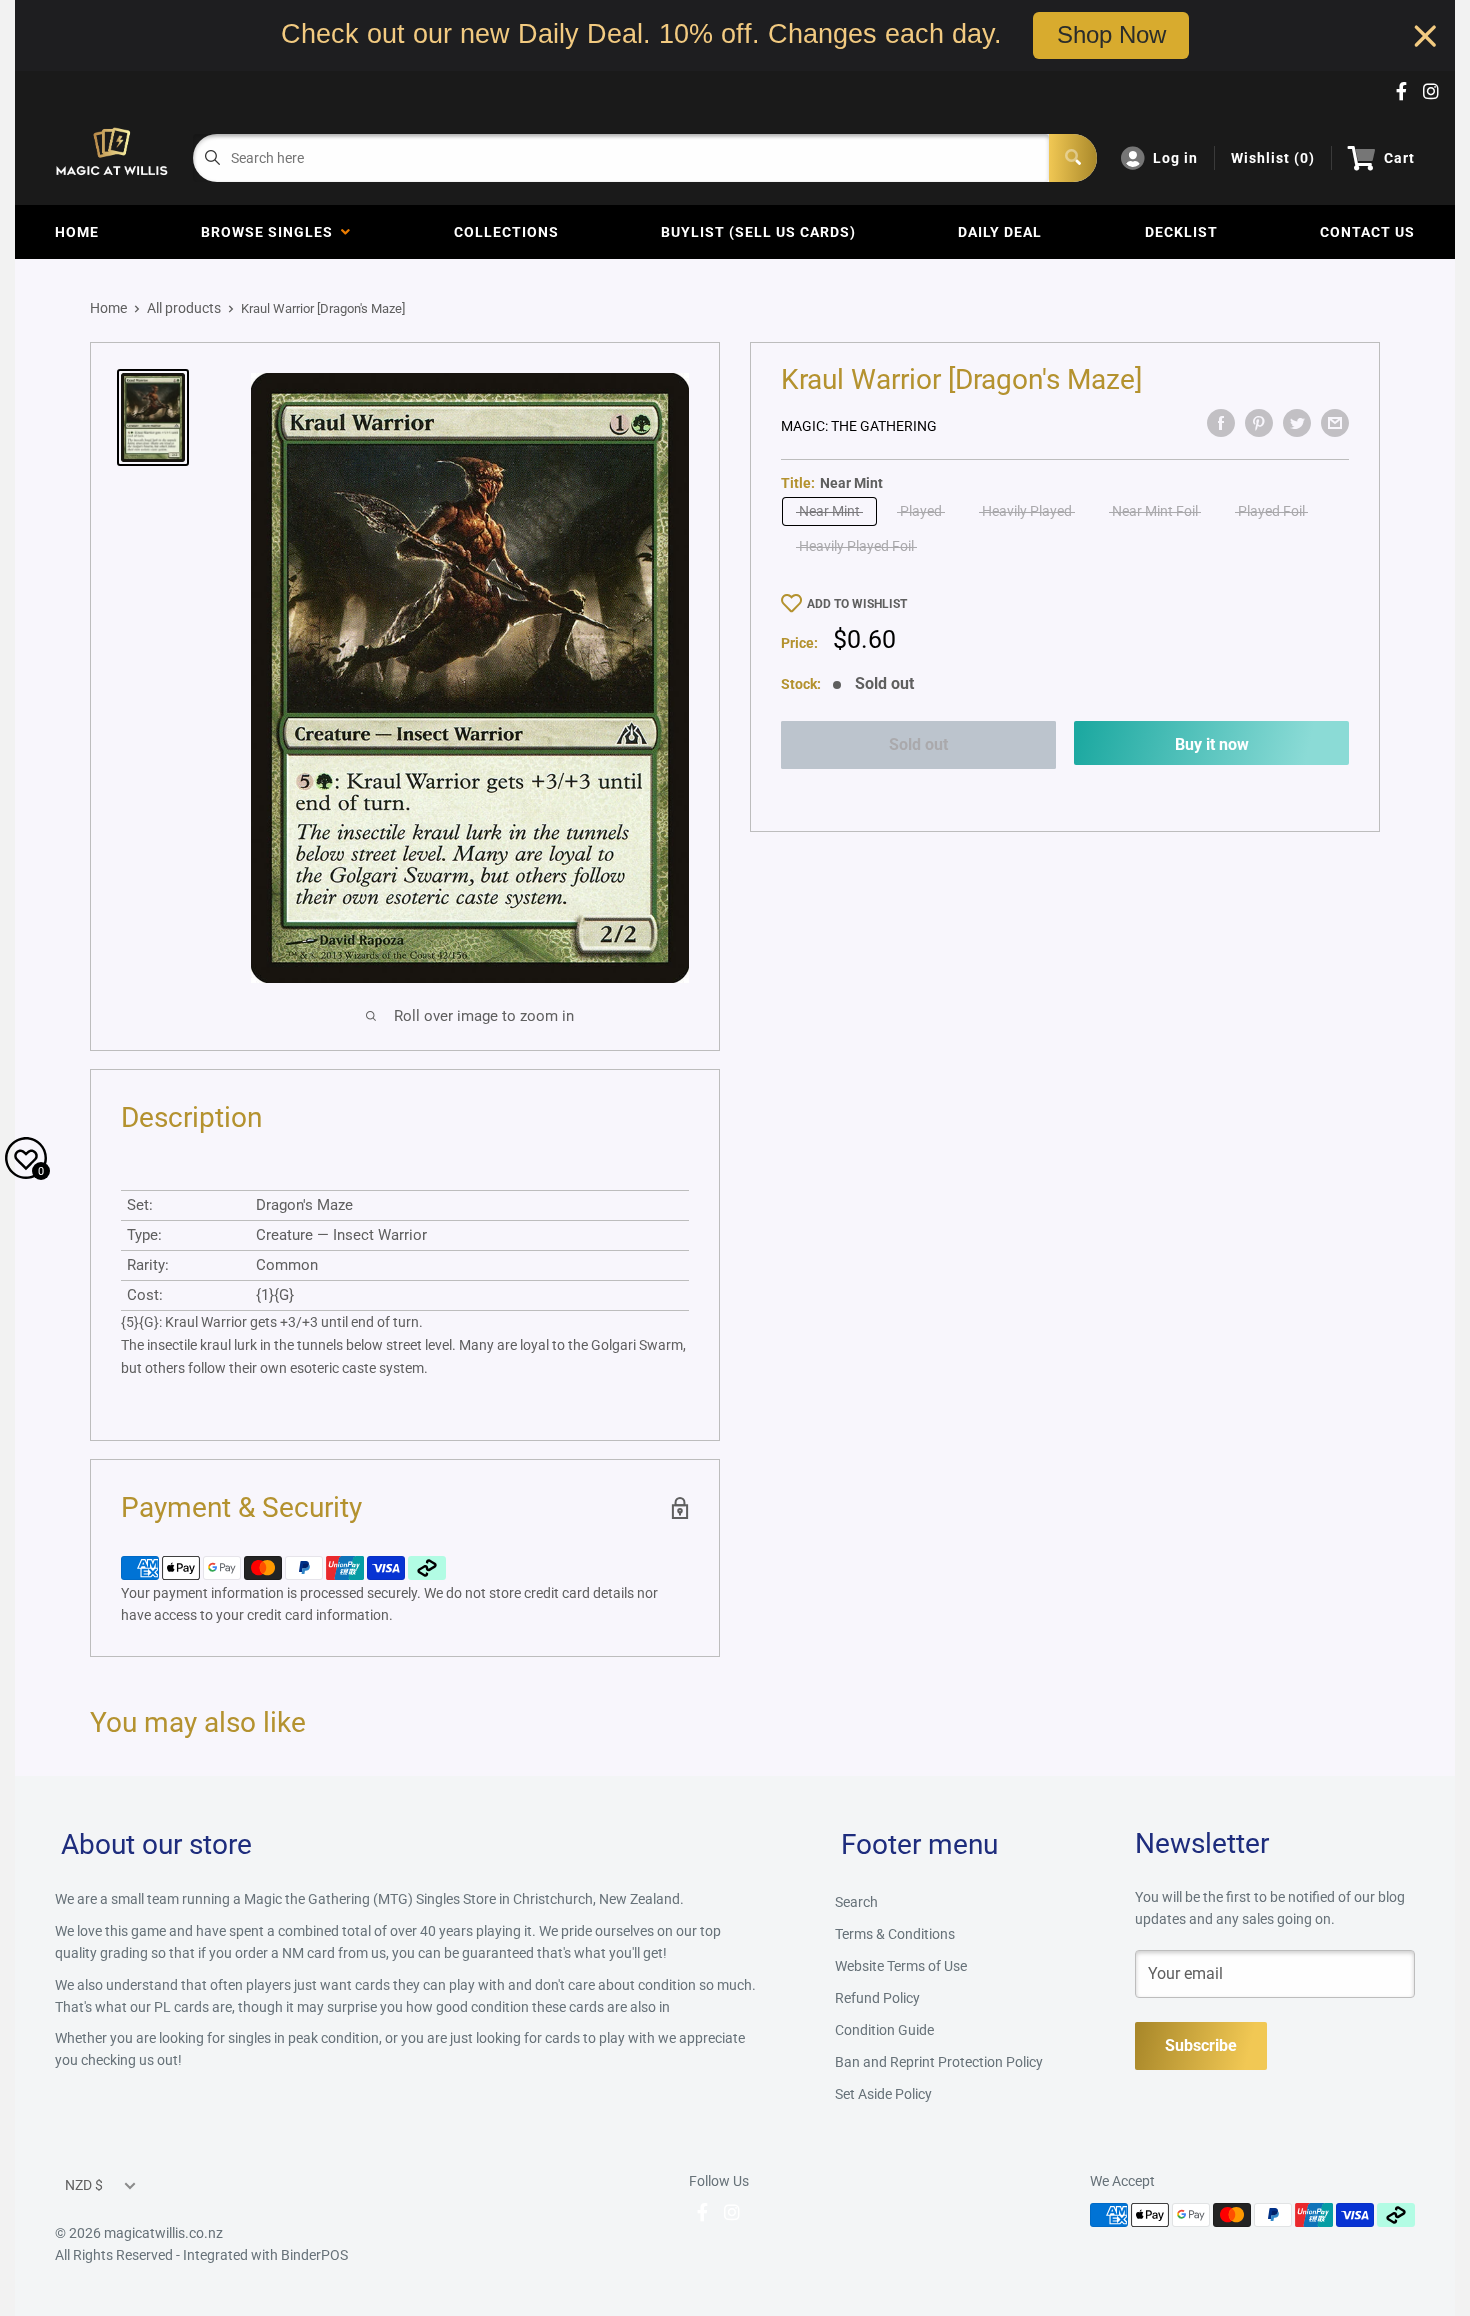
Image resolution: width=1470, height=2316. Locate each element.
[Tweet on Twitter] (1297, 423)
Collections (506, 232)
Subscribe (1201, 2045)
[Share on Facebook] (1221, 423)
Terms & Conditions (895, 1934)
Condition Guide (884, 2030)
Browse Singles (271, 232)
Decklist (1181, 232)
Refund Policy (877, 1998)
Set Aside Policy (883, 2094)
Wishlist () (1273, 158)
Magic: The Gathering (859, 426)
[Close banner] (1425, 35)
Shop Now (1111, 35)
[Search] (1073, 158)
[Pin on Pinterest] (1259, 423)
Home (77, 232)
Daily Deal (1000, 232)
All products (184, 308)
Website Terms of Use (901, 1966)
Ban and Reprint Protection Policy (939, 2062)
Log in (1175, 158)
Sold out (918, 744)
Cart (1399, 158)
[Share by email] (1335, 423)
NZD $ (84, 2185)
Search (856, 1902)
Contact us (1367, 232)
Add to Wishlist (857, 604)
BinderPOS (314, 2255)
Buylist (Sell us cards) (758, 232)
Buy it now (1212, 744)
